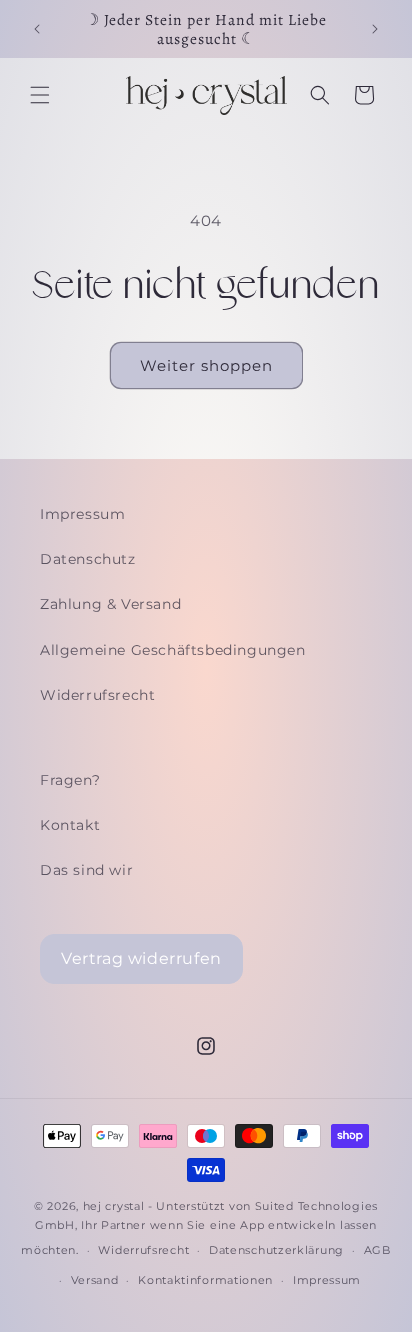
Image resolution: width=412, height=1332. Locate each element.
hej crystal (114, 1206)
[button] (40, 95)
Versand (95, 1280)
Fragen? (70, 780)
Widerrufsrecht (97, 695)
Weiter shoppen (206, 365)
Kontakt (70, 825)
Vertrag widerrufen (141, 958)
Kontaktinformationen (205, 1280)
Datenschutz (88, 559)
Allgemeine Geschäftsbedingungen (173, 650)
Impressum (82, 514)
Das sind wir (86, 870)
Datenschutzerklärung (276, 1250)
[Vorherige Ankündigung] (37, 29)
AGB (377, 1250)
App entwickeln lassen (308, 1225)
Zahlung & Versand (110, 604)
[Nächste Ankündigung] (375, 29)
